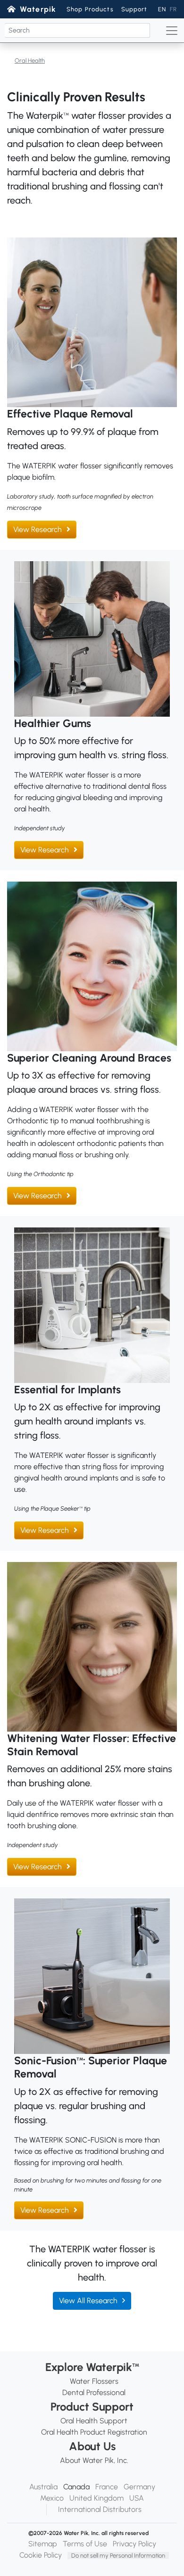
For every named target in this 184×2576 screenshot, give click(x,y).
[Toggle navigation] (172, 31)
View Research (38, 529)
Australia (43, 2487)
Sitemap (43, 2544)
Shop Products (90, 9)
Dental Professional (94, 2392)
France (107, 2487)
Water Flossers (94, 2381)
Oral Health (30, 61)
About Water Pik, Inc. (94, 2460)
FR (173, 9)
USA (137, 2498)
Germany (139, 2487)
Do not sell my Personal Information (118, 2556)
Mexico (52, 2498)
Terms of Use (85, 2544)
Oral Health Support (94, 2421)
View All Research (88, 2301)
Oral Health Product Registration (94, 2432)
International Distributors (100, 2509)
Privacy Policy (134, 2544)
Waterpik (38, 9)
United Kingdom (96, 2498)
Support (134, 9)
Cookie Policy (41, 2555)
